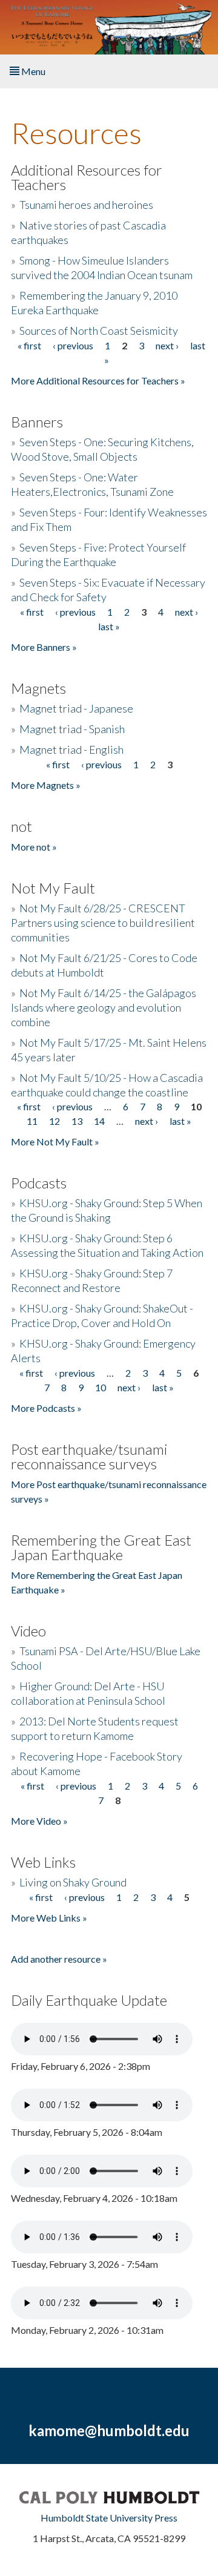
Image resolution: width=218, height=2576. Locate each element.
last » (109, 626)
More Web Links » (49, 1918)
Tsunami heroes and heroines (86, 205)
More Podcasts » (46, 1408)
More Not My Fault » (55, 1141)
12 (54, 1121)
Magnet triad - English (71, 749)
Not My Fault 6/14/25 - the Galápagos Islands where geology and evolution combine (104, 1007)
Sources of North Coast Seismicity (99, 331)
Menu (32, 71)
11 (32, 1121)
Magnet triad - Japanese (76, 708)
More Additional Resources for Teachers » (98, 380)
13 (77, 1121)
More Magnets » (46, 785)
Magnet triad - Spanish (72, 729)
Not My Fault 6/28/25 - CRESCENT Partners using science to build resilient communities (103, 923)
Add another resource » (59, 1959)
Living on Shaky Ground (73, 1882)
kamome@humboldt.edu (109, 2430)
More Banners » (44, 647)
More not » (34, 847)
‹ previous (73, 345)
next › (167, 345)
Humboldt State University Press (109, 2518)
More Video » (39, 1821)
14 (99, 1121)
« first (29, 345)
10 (101, 1387)
